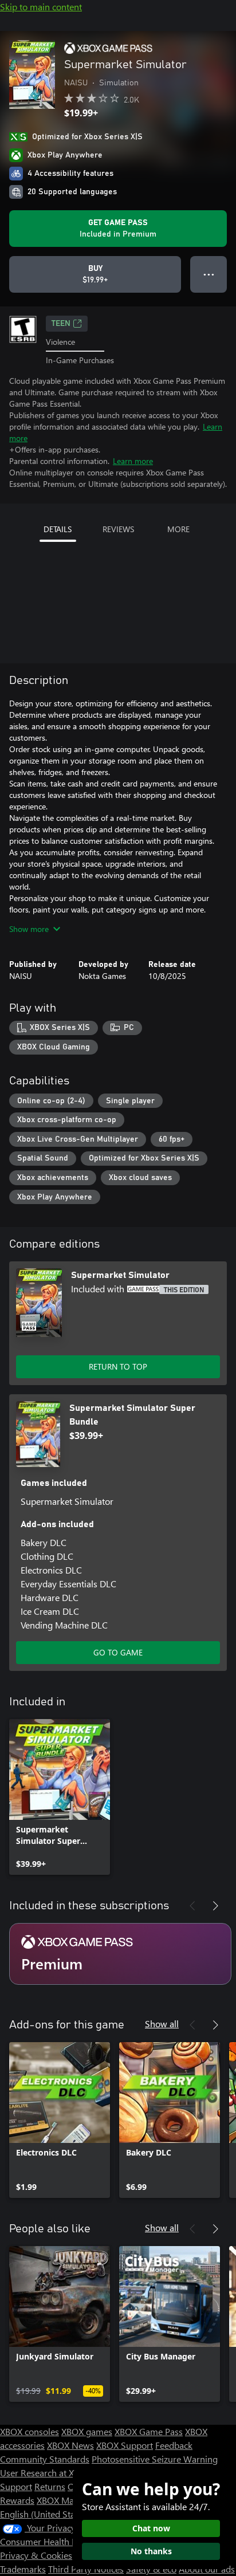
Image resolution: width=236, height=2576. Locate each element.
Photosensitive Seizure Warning (155, 2459)
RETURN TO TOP (118, 1366)
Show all (162, 2024)
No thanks (151, 2551)
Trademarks (23, 2569)
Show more (29, 929)
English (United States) (45, 2514)
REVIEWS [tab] (118, 529)
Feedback (174, 2445)
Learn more (133, 461)
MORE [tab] (178, 529)
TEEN (61, 324)
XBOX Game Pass (149, 2431)
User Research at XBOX (47, 2473)
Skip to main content (41, 7)
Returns (50, 2486)
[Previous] (192, 1906)
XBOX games (87, 2431)
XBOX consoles (29, 2431)
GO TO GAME (118, 1652)
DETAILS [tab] (58, 529)
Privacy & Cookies (36, 2555)
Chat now (151, 2528)
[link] (60, 1797)
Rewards (17, 2500)
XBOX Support (125, 2445)
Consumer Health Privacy (50, 2541)
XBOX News (70, 2445)
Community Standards (45, 2459)
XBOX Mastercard (71, 2500)
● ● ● (209, 274)
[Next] (215, 1906)
